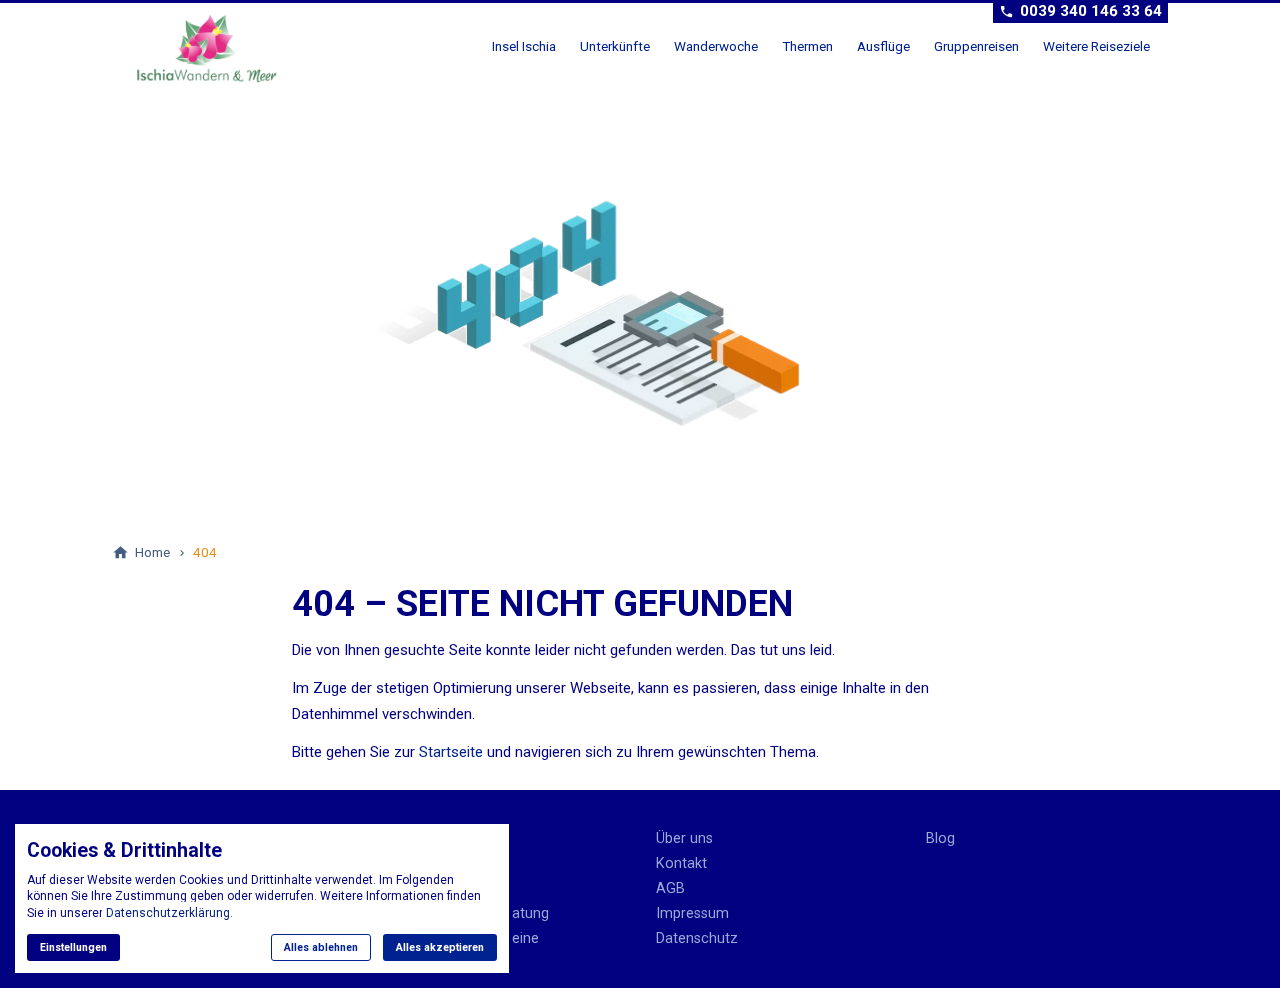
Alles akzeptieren (440, 947)
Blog (940, 838)
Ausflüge (883, 46)
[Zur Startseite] (214, 48)
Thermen (807, 46)
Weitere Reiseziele (1096, 46)
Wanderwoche (716, 46)
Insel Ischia (524, 46)
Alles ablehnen (321, 947)
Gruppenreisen (976, 46)
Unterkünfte (615, 46)
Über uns (684, 838)
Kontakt (681, 863)
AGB (670, 888)
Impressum (692, 913)
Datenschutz (697, 938)
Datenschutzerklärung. (169, 913)
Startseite (451, 752)
